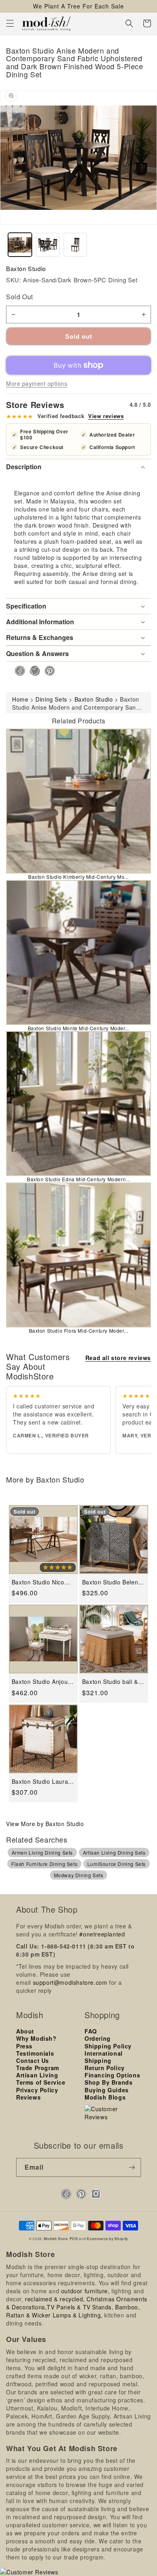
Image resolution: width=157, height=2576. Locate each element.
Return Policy (105, 2068)
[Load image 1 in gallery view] (20, 245)
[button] (10, 23)
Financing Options (112, 2075)
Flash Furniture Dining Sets (44, 1864)
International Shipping (104, 2057)
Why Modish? (36, 2038)
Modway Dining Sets (79, 1875)
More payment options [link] (37, 383)
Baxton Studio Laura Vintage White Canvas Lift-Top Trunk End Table (42, 1782)
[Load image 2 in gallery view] (48, 245)
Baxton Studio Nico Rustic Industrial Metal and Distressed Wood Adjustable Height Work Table (43, 1582)
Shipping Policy (108, 2046)
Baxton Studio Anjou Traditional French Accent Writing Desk (40, 1682)
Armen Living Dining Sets (42, 1852)
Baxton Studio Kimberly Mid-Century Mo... (78, 877)
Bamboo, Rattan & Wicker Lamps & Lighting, (73, 2311)
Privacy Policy (37, 2090)
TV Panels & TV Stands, (80, 2307)
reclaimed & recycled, (55, 2299)
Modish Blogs (105, 2097)
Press (24, 2046)
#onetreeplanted (102, 1934)
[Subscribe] (132, 2167)
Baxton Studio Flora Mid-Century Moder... (79, 1330)
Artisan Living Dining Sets (114, 1852)
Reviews (28, 2097)
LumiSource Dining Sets (117, 1864)
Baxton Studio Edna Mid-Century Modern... (78, 1179)
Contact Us (33, 2060)
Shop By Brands (108, 2082)
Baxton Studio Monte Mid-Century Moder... (79, 1028)
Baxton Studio (26, 268)
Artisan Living (37, 2075)
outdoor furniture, (86, 2291)
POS (74, 2238)
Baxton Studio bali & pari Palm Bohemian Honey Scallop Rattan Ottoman (112, 1682)
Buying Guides (107, 2090)
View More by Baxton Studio (45, 1824)
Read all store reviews (118, 1358)
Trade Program (38, 2068)
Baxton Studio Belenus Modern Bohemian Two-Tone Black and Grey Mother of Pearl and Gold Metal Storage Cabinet (114, 1582)
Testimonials (35, 2053)
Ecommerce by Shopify (107, 2238)
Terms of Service (41, 2082)
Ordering (98, 2038)
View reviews (106, 416)
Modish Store (56, 2238)
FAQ (91, 2031)
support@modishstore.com (70, 1982)
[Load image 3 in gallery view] (75, 245)
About (25, 2031)
